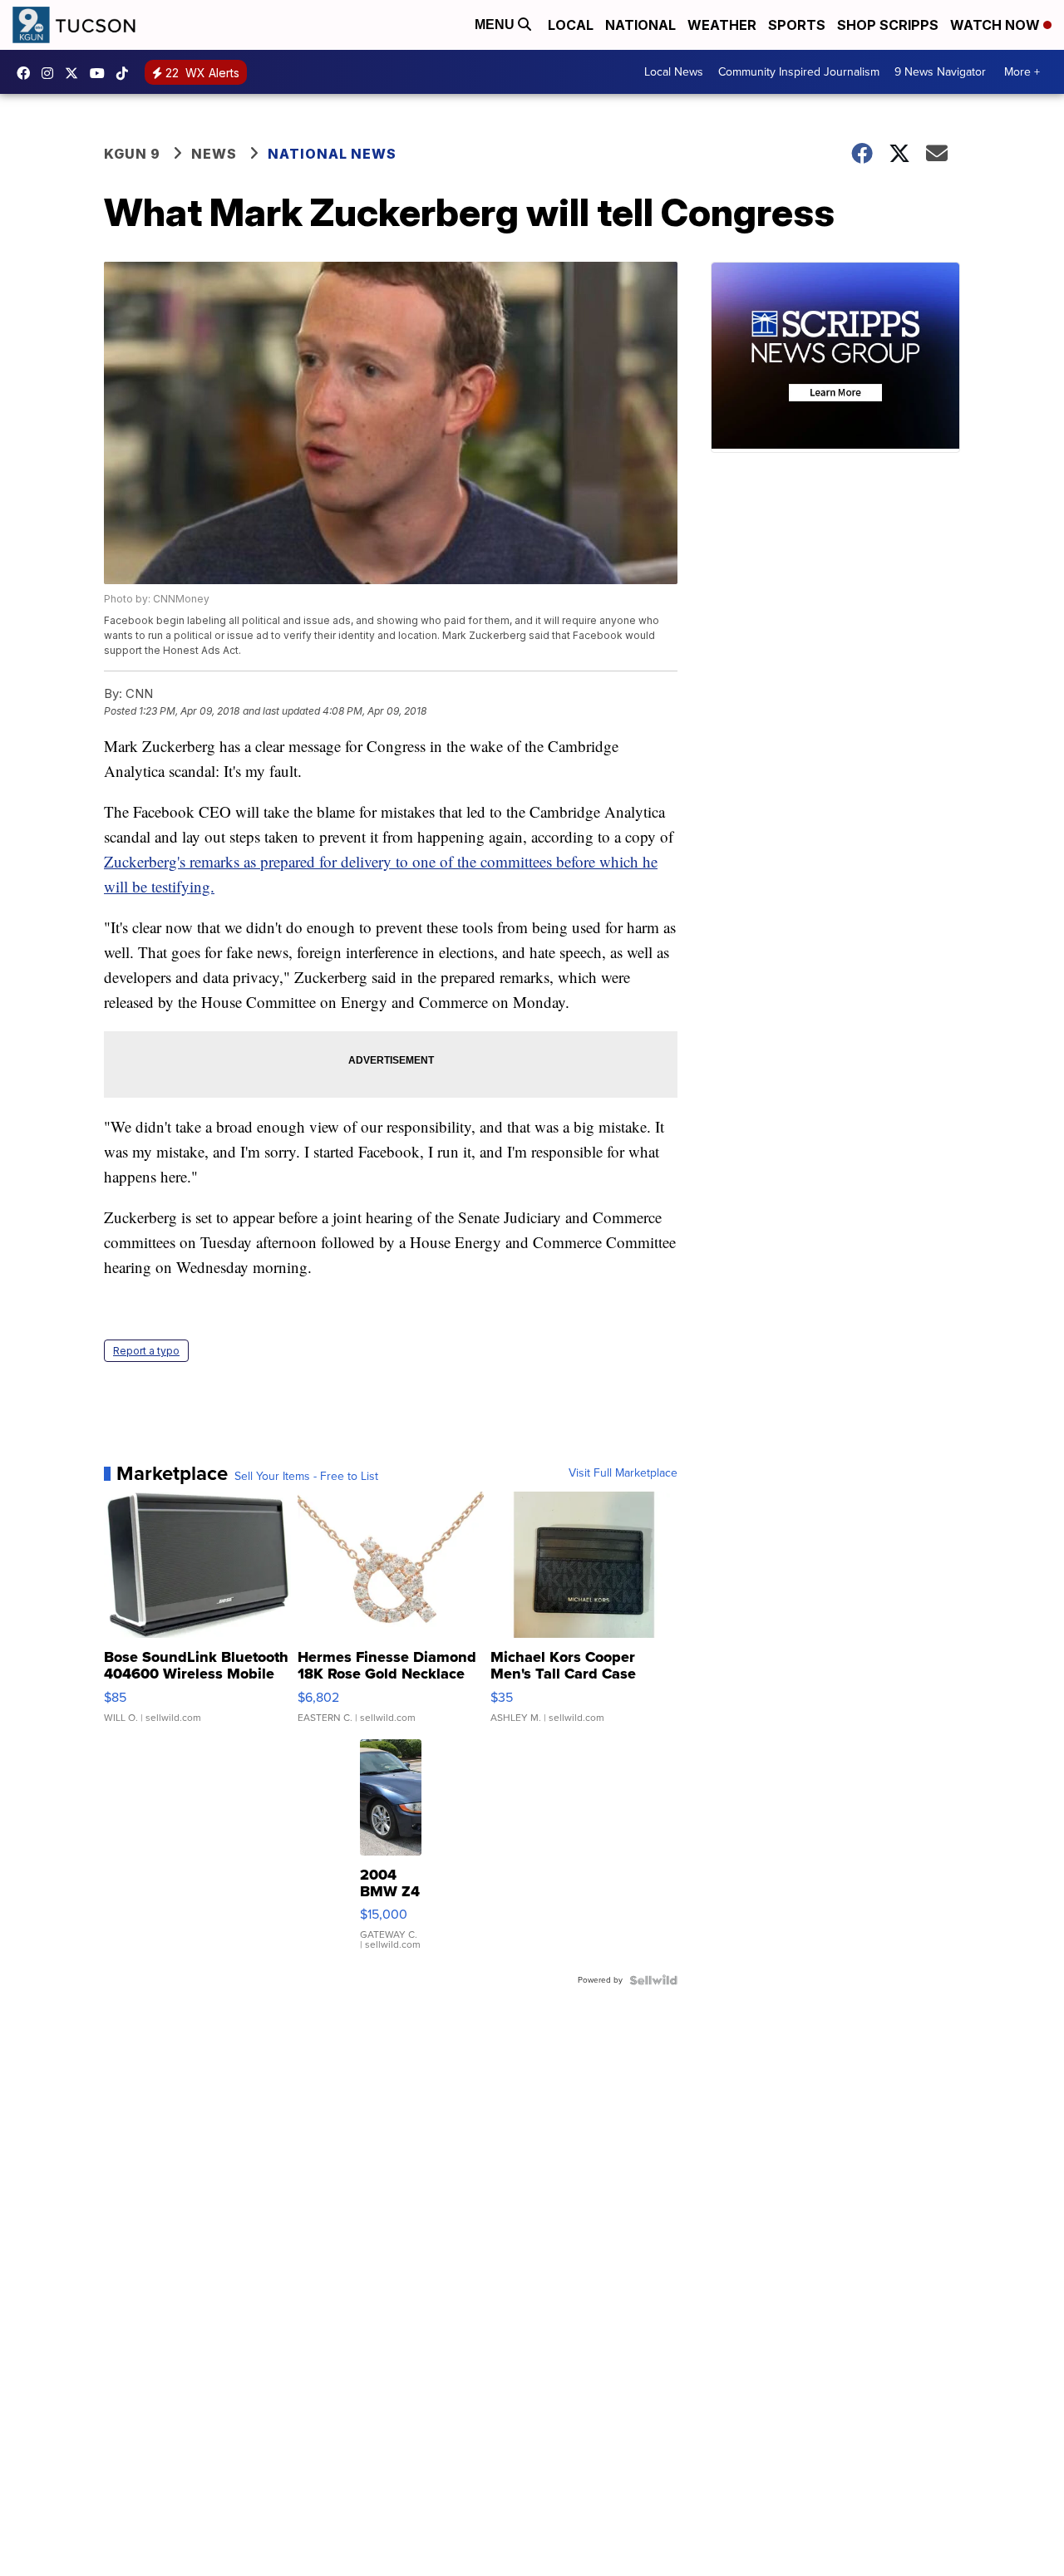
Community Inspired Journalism (799, 72)
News (214, 154)
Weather (722, 25)
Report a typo (146, 1351)
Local (571, 25)
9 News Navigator (940, 72)
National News (332, 154)
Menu (496, 25)
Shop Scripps (888, 25)
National (640, 25)
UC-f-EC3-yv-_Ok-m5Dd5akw (101, 73)
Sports (797, 25)
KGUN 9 (132, 154)
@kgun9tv (126, 73)
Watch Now (997, 25)
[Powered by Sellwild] (653, 1980)
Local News (674, 72)
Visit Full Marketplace (623, 1473)
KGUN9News (27, 73)
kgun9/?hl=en (52, 73)
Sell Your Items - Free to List (306, 1477)
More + (1022, 72)
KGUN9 (76, 73)
